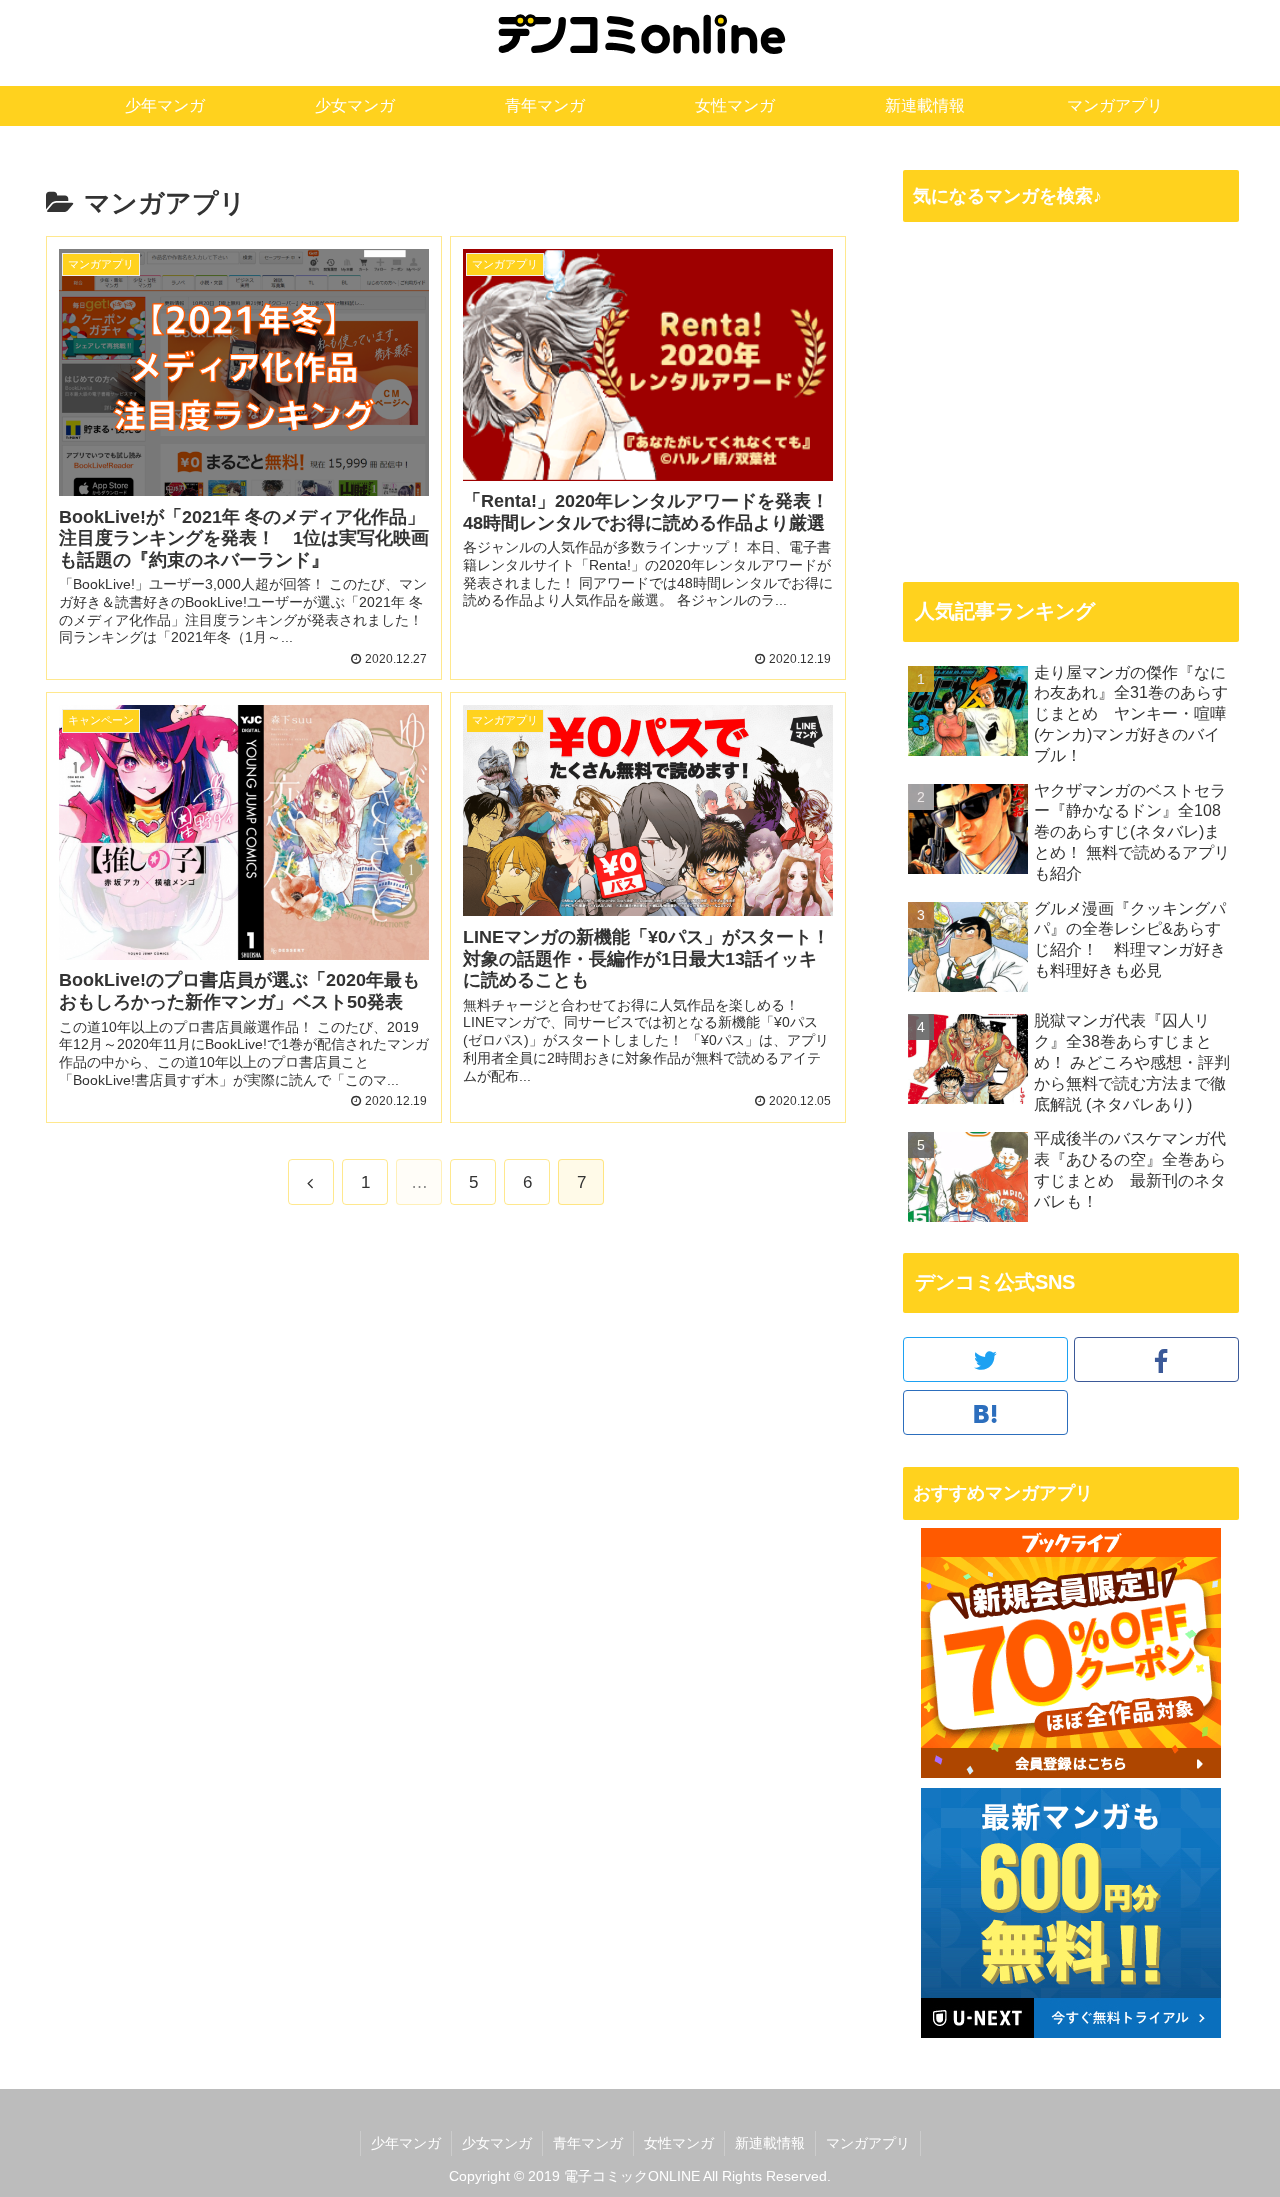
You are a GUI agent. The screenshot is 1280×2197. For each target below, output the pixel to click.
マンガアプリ (868, 2143)
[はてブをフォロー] (985, 1412)
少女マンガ (497, 2143)
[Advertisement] (1071, 401)
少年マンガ (406, 2143)
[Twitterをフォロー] (985, 1359)
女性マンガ (679, 2143)
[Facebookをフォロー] (1156, 1359)
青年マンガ (588, 2143)
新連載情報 (770, 2143)
